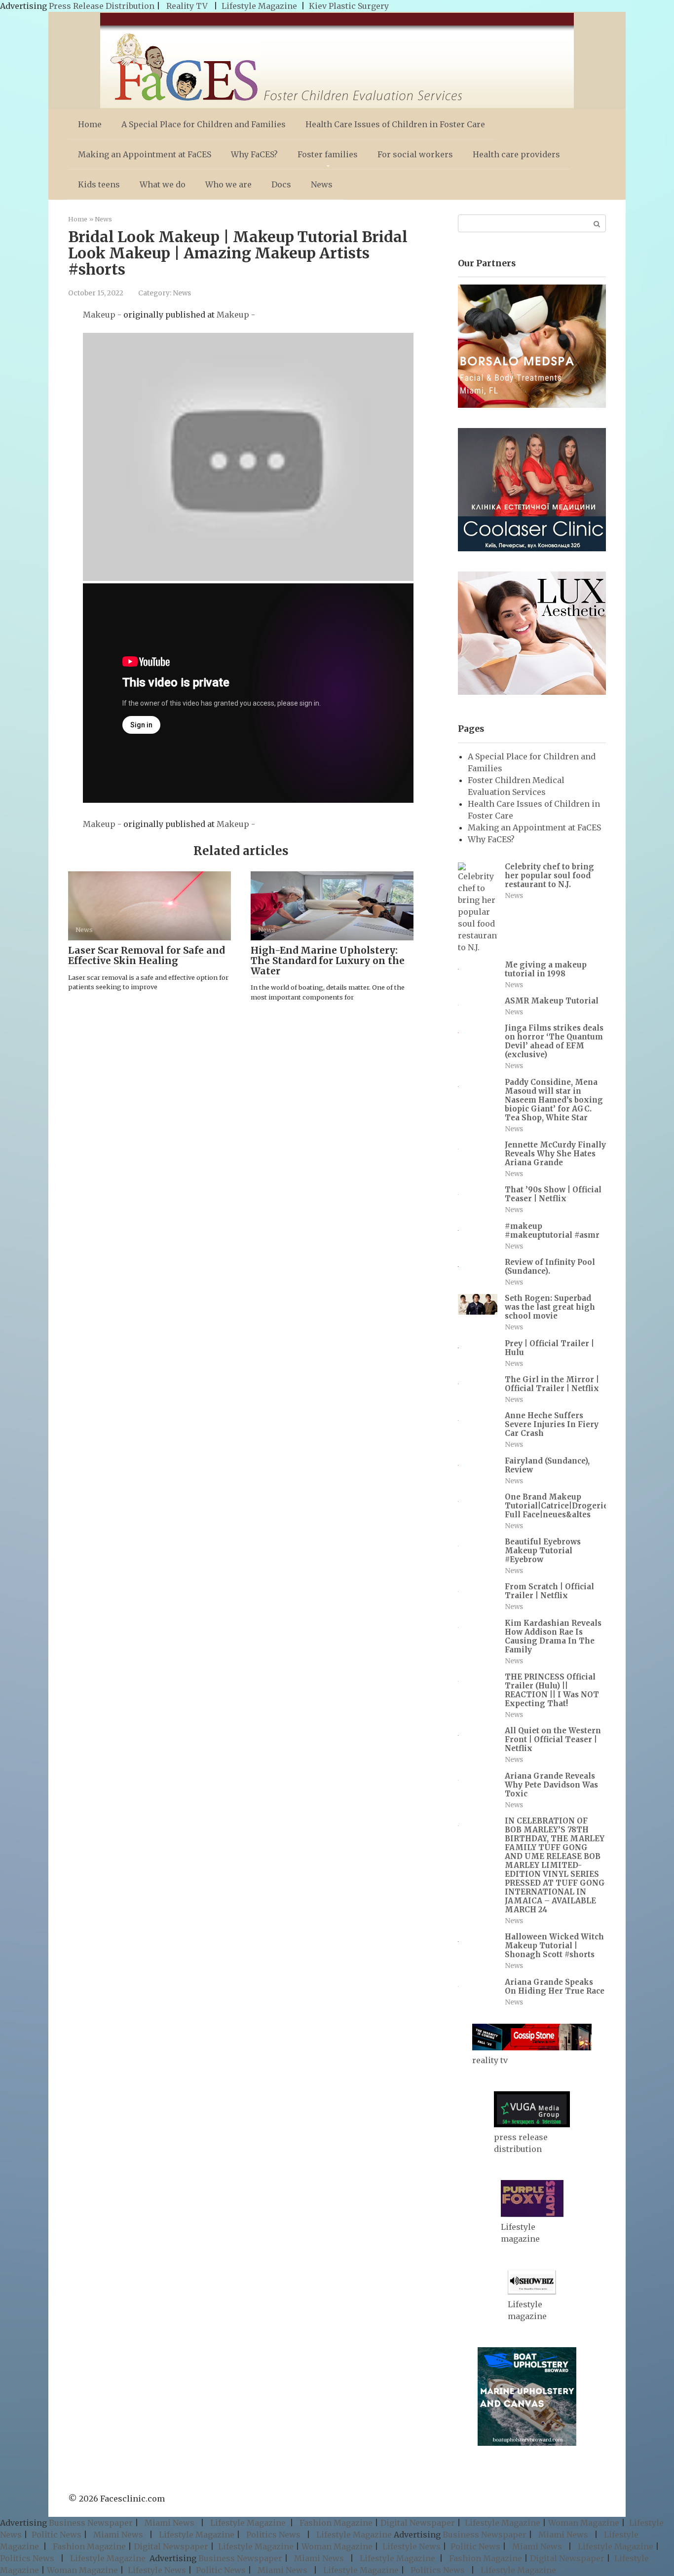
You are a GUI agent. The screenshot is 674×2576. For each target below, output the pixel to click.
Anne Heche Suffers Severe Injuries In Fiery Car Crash (552, 1424)
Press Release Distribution (103, 6)
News (322, 184)
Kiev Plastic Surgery (349, 6)
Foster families (328, 154)
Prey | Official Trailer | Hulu (549, 1348)
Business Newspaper (91, 2523)
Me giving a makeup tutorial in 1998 (546, 969)
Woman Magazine (584, 2523)
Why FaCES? (254, 154)
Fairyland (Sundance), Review (547, 1465)
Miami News (169, 2523)
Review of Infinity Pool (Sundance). (550, 1267)
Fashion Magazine (336, 2523)
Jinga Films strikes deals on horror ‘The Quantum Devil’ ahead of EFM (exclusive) (554, 1041)
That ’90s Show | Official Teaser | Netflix (553, 1194)
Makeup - (103, 315)
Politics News (273, 2535)
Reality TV (187, 6)
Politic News (56, 2535)
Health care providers (516, 154)
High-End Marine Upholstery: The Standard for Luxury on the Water (328, 961)
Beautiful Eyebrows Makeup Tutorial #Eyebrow (543, 1551)
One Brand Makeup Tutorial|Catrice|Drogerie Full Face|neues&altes (556, 1506)
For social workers (415, 154)
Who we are (228, 184)
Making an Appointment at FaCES (145, 154)
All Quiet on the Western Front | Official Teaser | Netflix (553, 1739)
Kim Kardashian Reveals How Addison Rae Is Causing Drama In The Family (553, 1636)
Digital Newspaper (418, 2523)
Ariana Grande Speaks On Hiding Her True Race (555, 1986)
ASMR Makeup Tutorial (552, 1001)
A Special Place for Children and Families (204, 124)
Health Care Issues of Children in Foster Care (395, 124)
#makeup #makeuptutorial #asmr (552, 1231)
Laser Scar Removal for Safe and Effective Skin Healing (146, 955)
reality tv (490, 2060)
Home (90, 124)
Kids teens (99, 184)
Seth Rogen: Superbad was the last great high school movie (550, 1307)
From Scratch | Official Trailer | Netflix (549, 1591)
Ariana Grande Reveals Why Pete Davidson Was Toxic (551, 1785)
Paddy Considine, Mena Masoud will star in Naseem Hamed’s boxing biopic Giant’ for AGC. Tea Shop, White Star (554, 1100)
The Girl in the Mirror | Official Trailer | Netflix (552, 1384)
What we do (163, 184)
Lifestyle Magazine (259, 6)
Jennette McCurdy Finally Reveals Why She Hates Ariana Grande (555, 1154)
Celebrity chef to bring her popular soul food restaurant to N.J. (549, 876)
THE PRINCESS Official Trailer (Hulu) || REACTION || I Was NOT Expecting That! (552, 1690)
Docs (281, 184)
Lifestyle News (411, 2546)
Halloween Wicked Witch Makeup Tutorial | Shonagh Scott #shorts (554, 1946)
